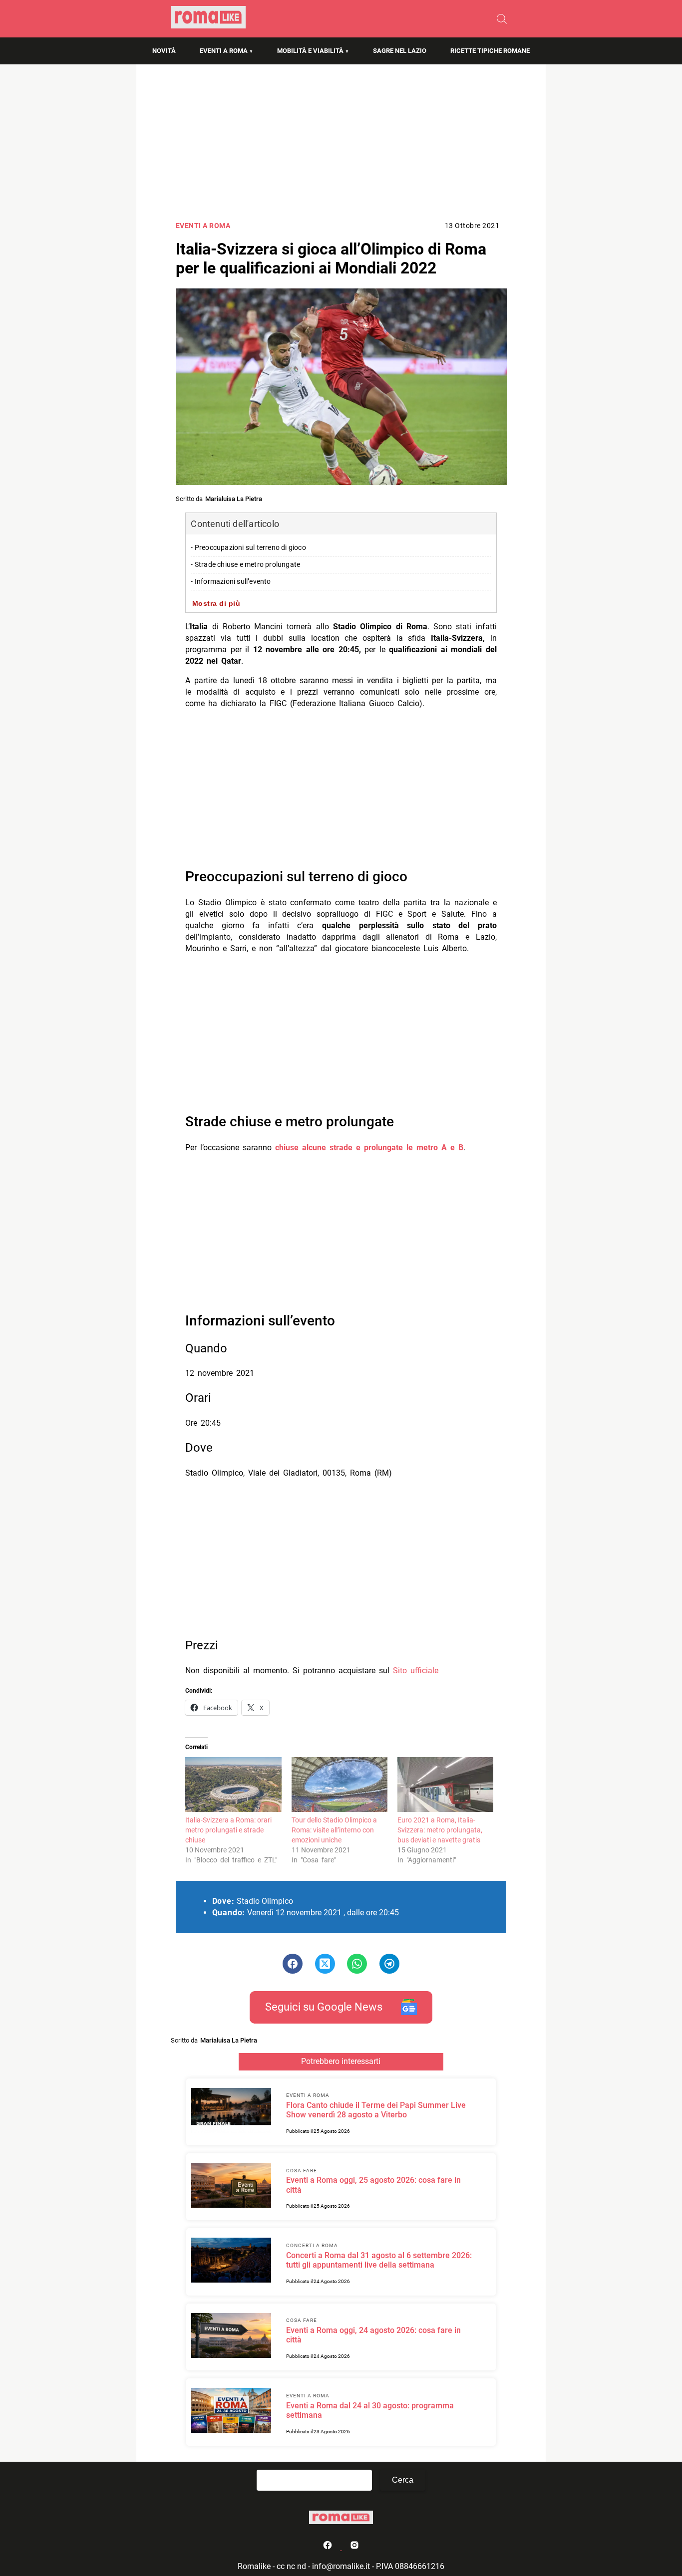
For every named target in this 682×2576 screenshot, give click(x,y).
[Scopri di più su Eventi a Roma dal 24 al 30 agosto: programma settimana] (231, 2412)
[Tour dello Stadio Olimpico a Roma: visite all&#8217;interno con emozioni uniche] (340, 1785)
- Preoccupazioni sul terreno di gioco (248, 548)
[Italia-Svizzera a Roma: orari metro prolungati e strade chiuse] (233, 1785)
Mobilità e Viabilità (310, 51)
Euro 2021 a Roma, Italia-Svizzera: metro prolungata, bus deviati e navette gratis (440, 1830)
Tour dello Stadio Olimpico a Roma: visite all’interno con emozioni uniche (334, 1830)
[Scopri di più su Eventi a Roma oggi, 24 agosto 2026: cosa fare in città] (231, 2337)
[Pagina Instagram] (354, 2547)
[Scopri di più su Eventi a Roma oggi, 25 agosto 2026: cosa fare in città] (231, 2187)
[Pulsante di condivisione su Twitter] (325, 1964)
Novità (164, 51)
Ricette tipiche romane (490, 51)
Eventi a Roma (224, 51)
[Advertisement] (341, 145)
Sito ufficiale (416, 1671)
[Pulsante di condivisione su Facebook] (293, 1964)
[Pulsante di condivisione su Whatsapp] (357, 1964)
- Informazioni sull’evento (231, 582)
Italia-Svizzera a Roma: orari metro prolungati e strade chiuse (228, 1830)
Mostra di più (216, 603)
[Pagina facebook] (329, 2547)
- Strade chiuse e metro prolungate (245, 565)
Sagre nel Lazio (400, 51)
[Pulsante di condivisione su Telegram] (389, 1964)
